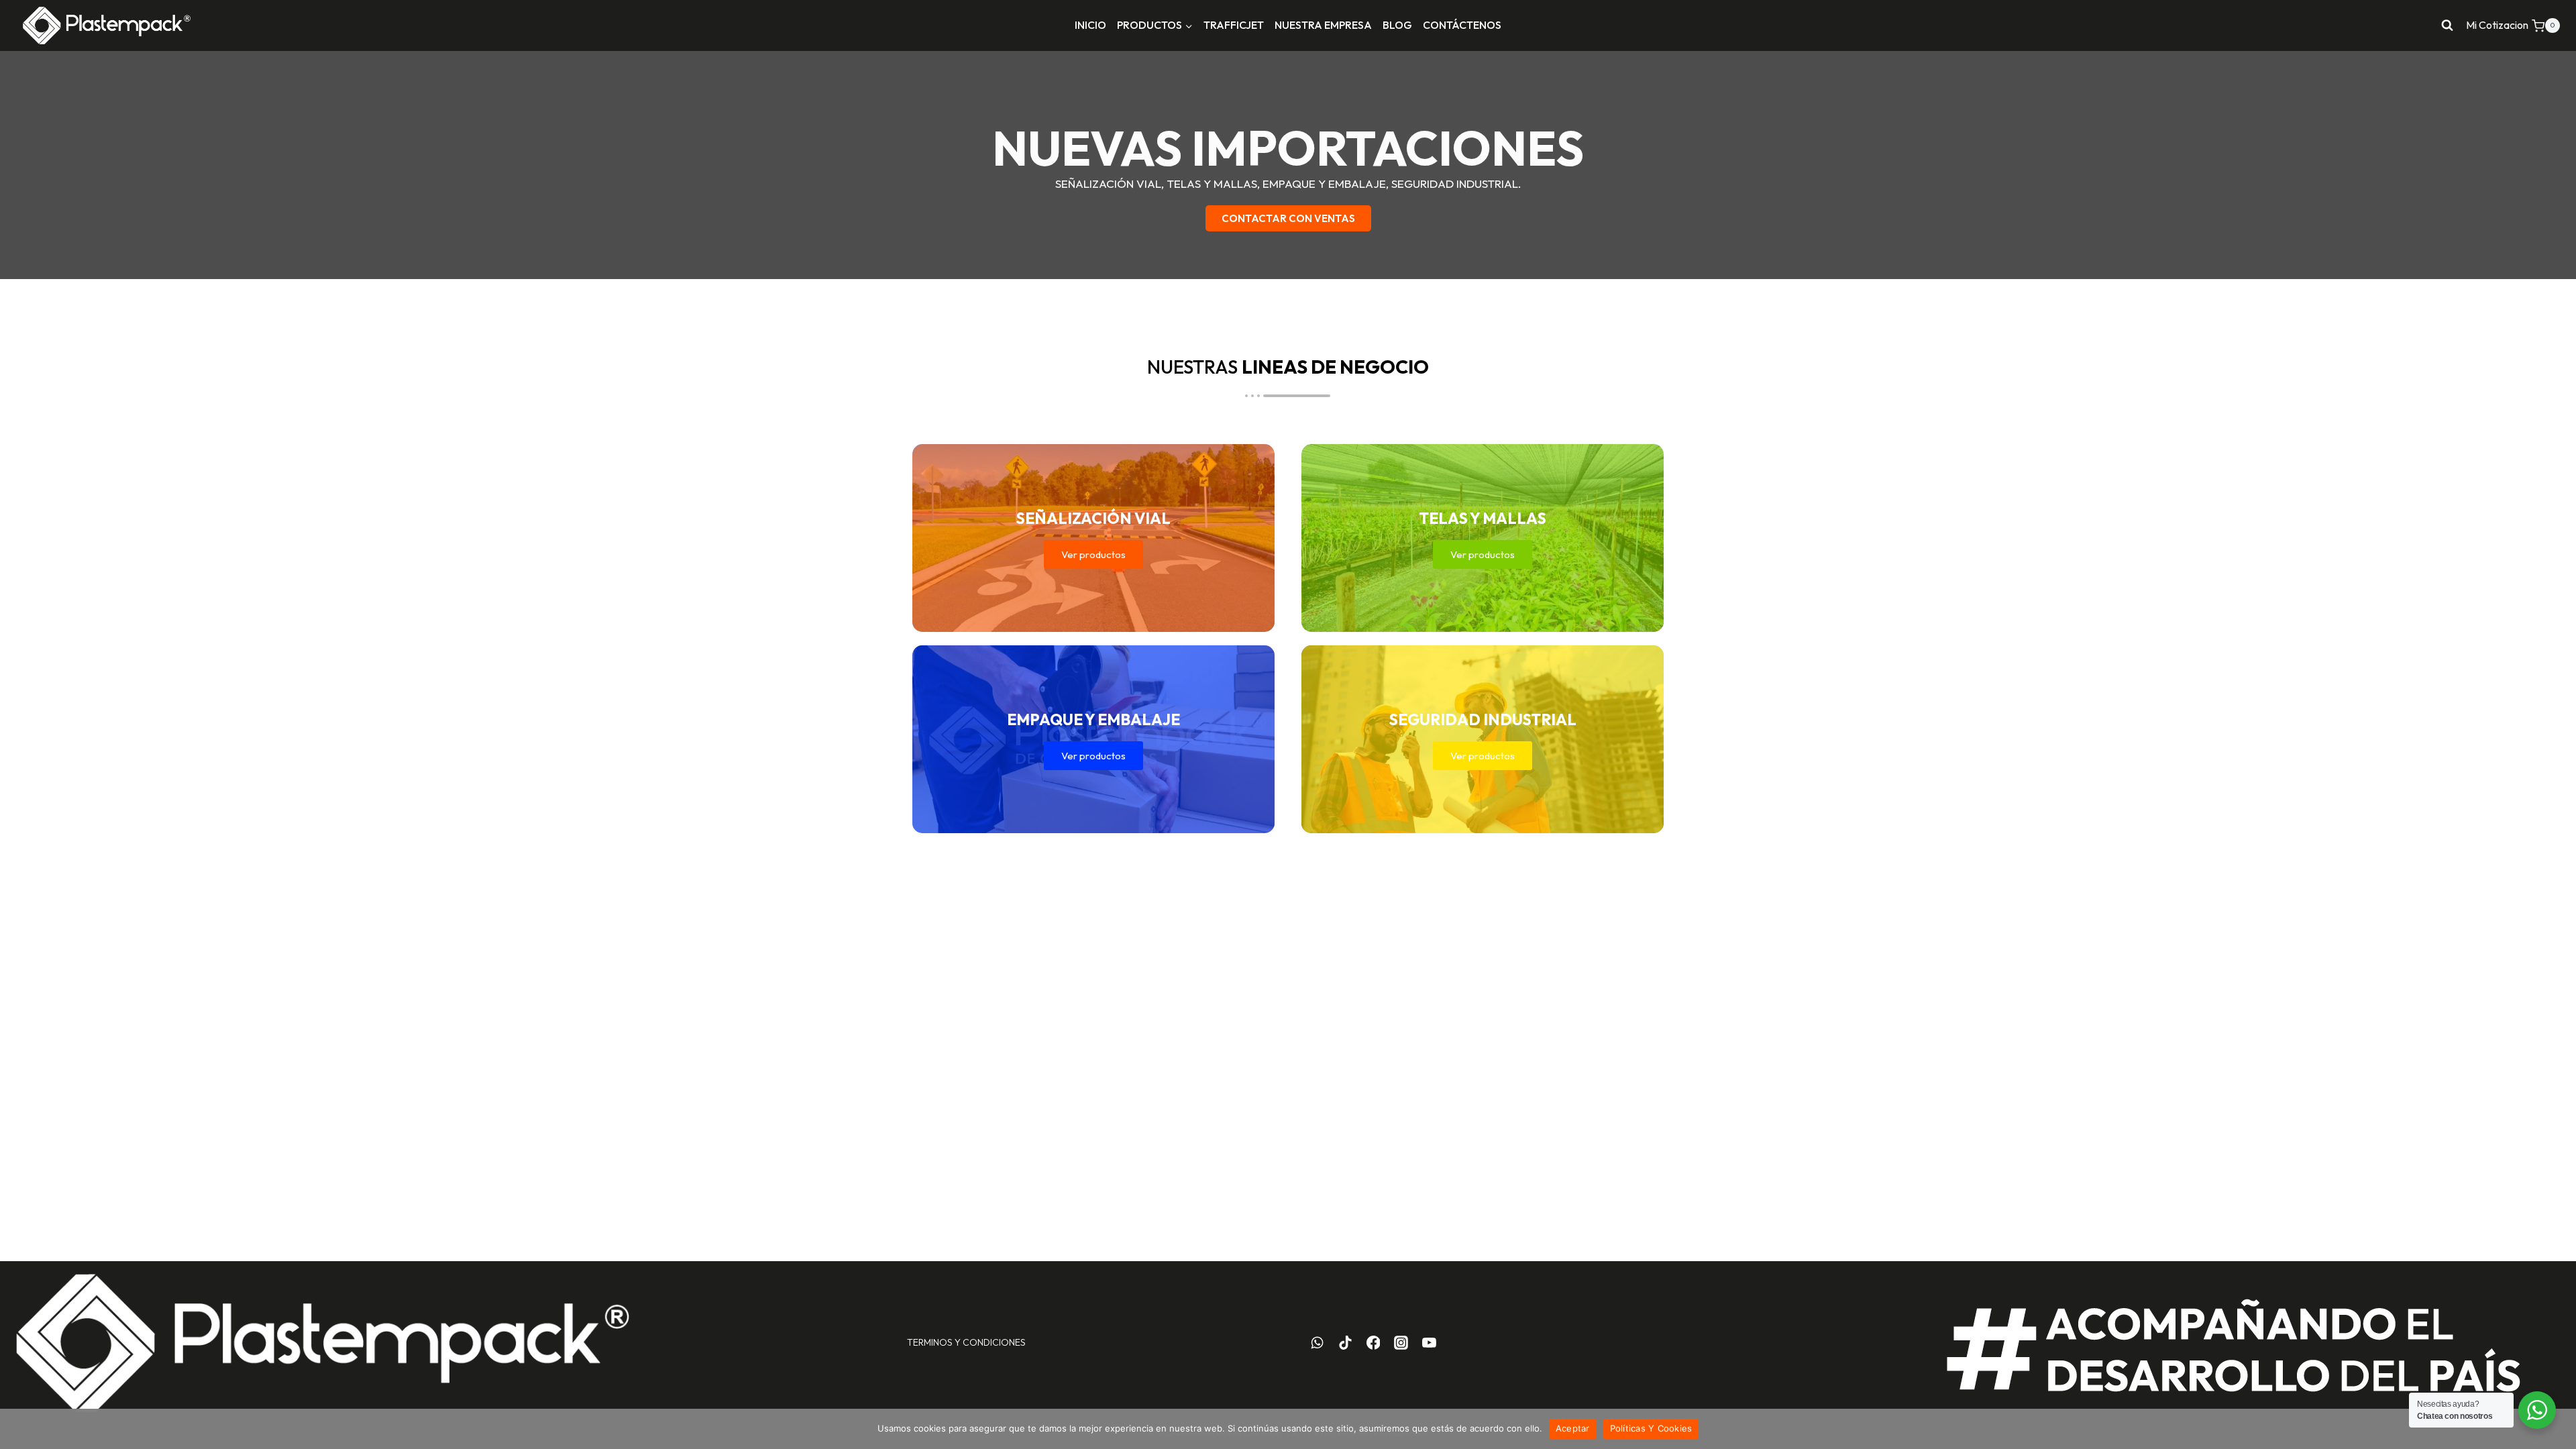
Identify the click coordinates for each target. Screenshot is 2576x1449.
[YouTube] (1430, 1343)
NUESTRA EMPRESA (1323, 25)
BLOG (1397, 25)
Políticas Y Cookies (1651, 1428)
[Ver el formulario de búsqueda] (2447, 25)
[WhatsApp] (1318, 1343)
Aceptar (1573, 1428)
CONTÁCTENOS (1462, 25)
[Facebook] (1373, 1343)
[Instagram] (1401, 1343)
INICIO (1090, 25)
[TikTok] (1345, 1343)
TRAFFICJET (1234, 25)
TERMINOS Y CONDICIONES (966, 1342)
